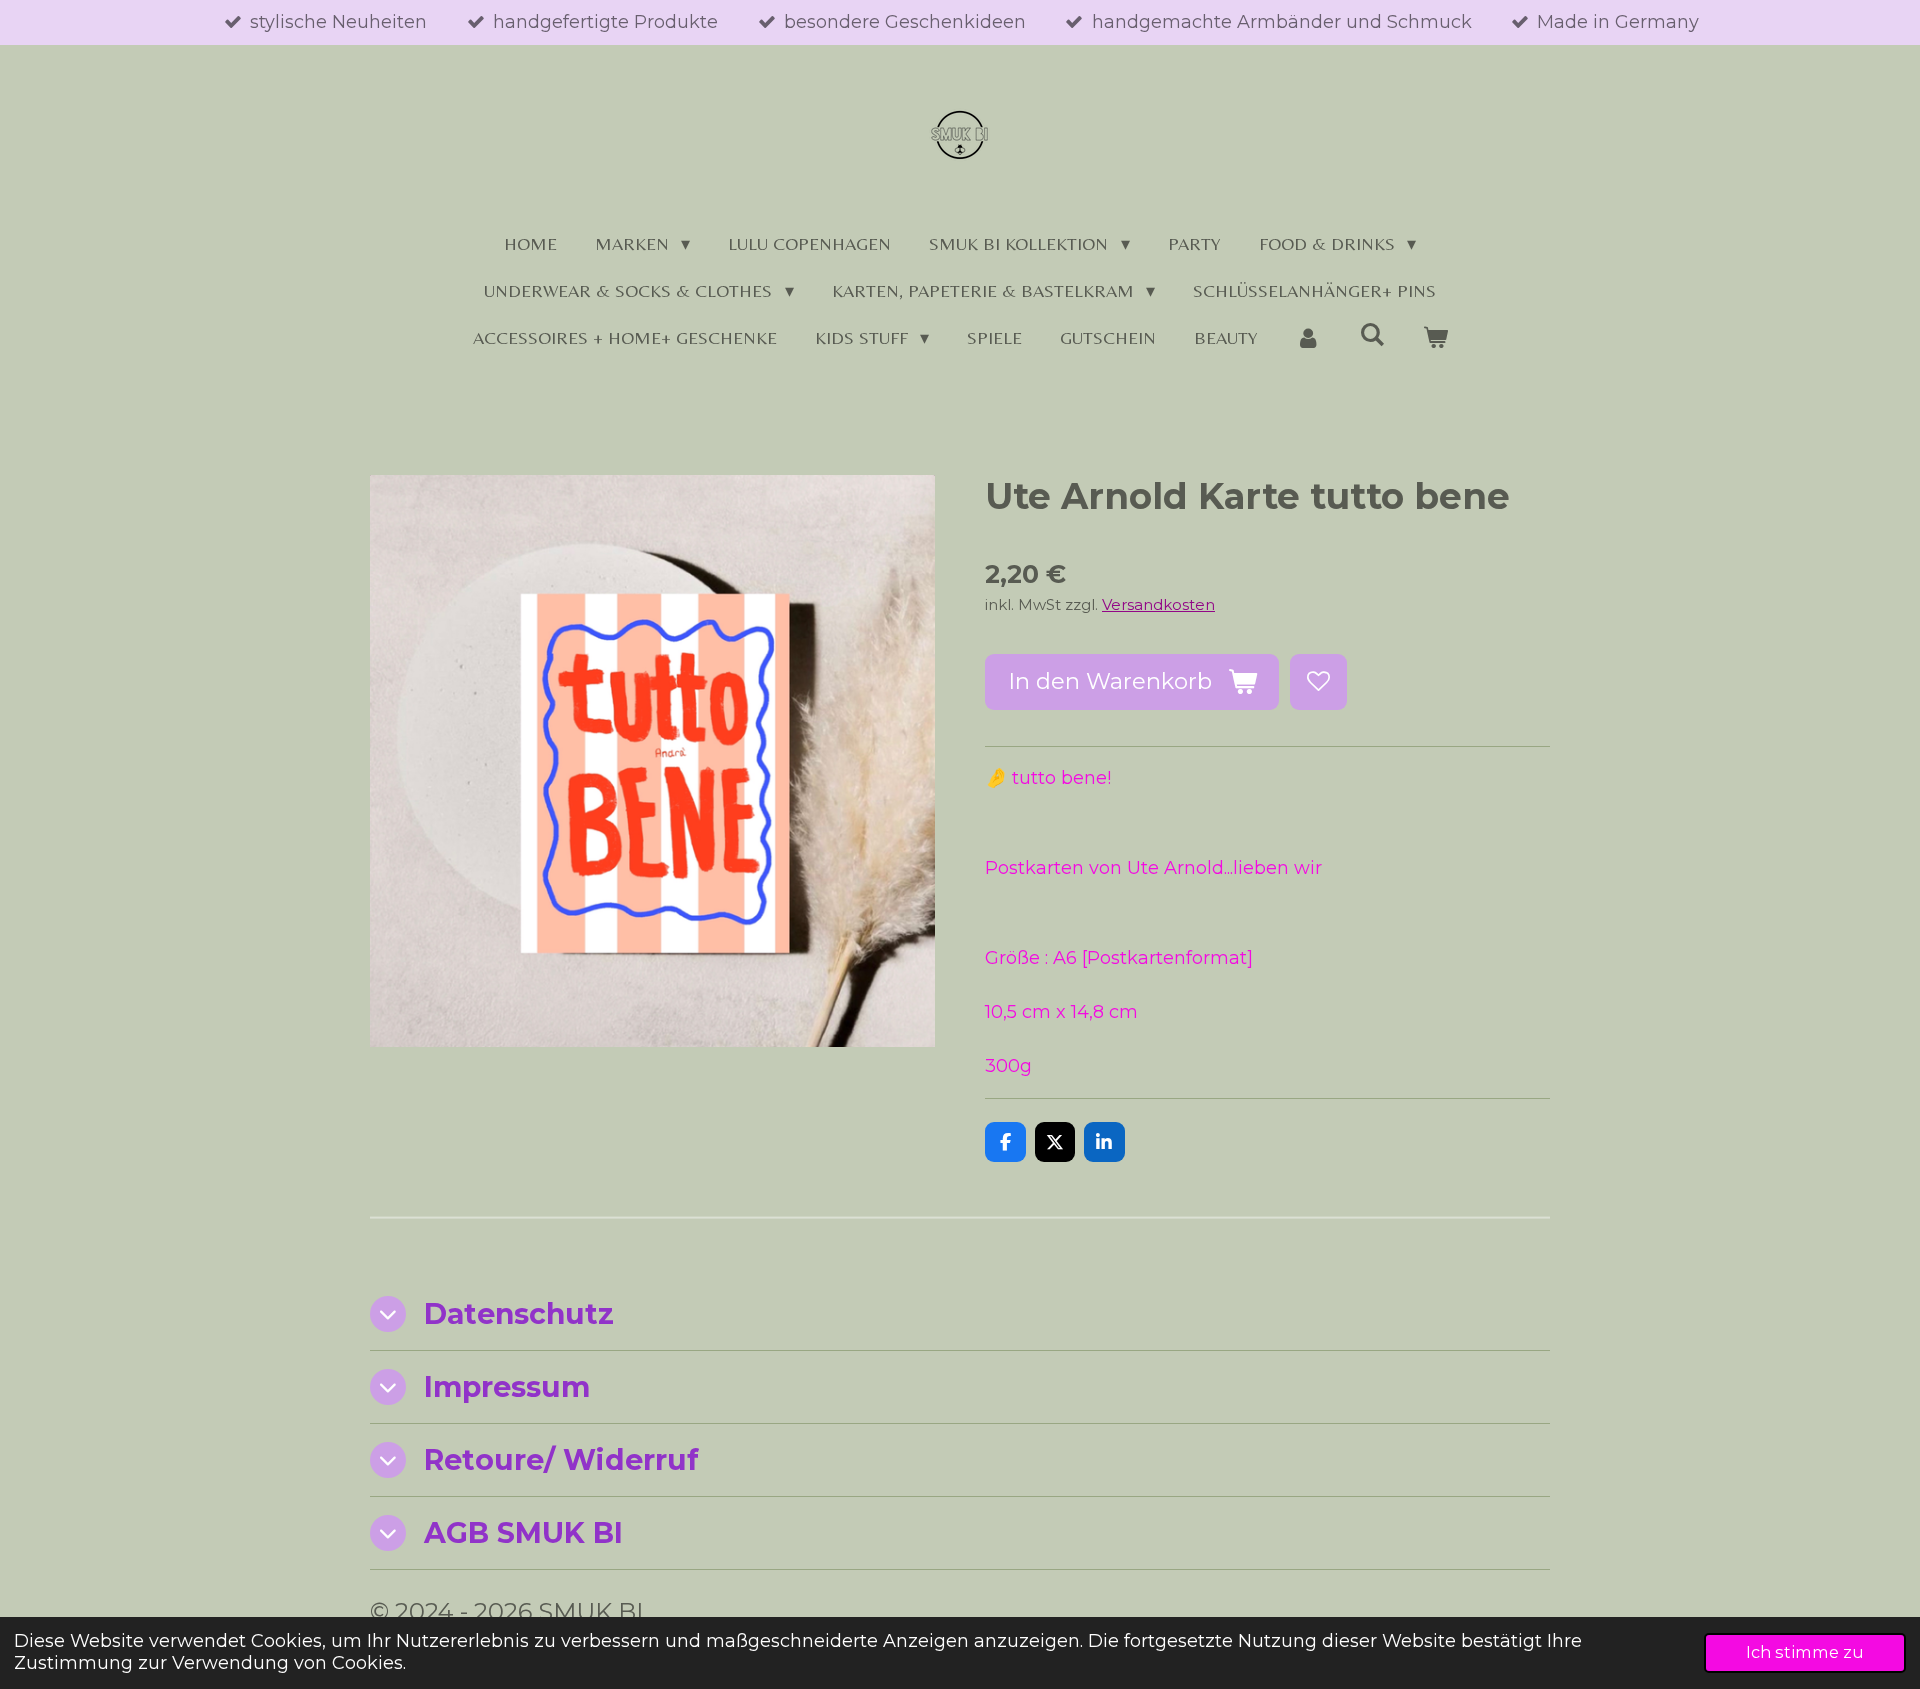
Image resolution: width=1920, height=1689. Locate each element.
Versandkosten (1158, 604)
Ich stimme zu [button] (1805, 1652)
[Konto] (1308, 337)
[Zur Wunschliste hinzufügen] (1318, 682)
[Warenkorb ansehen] (1434, 337)
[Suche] (1371, 334)
